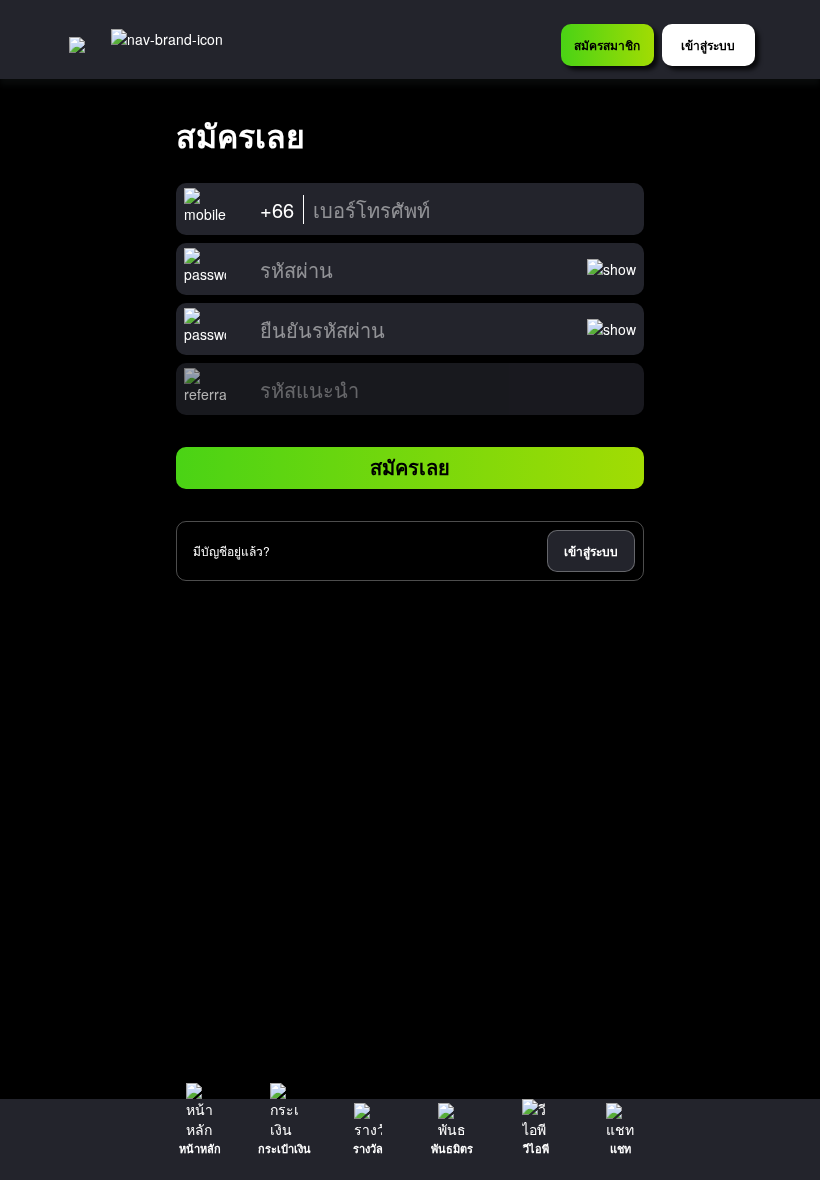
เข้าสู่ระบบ (591, 551)
